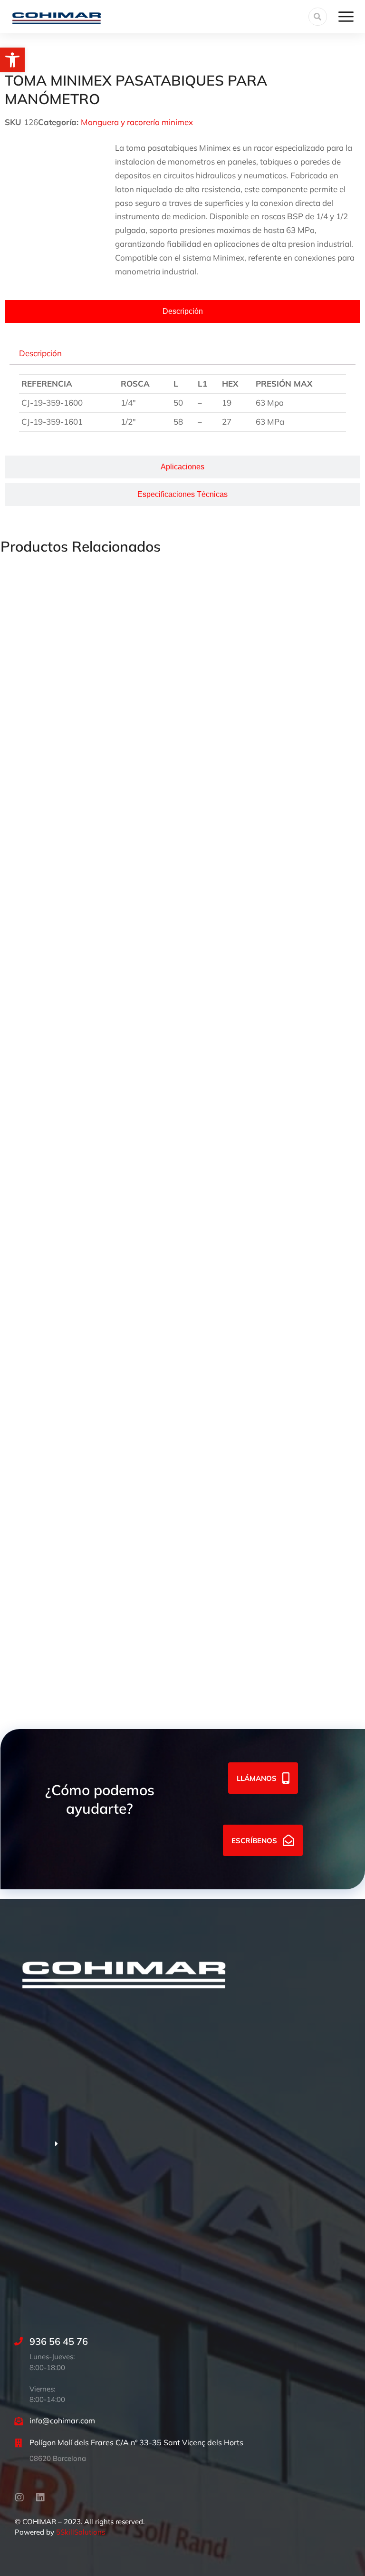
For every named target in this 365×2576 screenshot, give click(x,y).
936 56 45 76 (59, 2341)
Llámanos (257, 1778)
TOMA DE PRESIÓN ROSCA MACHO (69, 1213)
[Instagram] (19, 2498)
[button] (12, 60)
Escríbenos (254, 1840)
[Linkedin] (40, 2498)
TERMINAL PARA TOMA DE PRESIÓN (71, 1653)
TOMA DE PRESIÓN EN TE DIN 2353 (68, 993)
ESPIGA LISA (25, 1433)
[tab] (182, 311)
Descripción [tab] (40, 353)
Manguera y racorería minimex (137, 122)
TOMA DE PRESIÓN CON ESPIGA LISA (72, 773)
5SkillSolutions (81, 2532)
